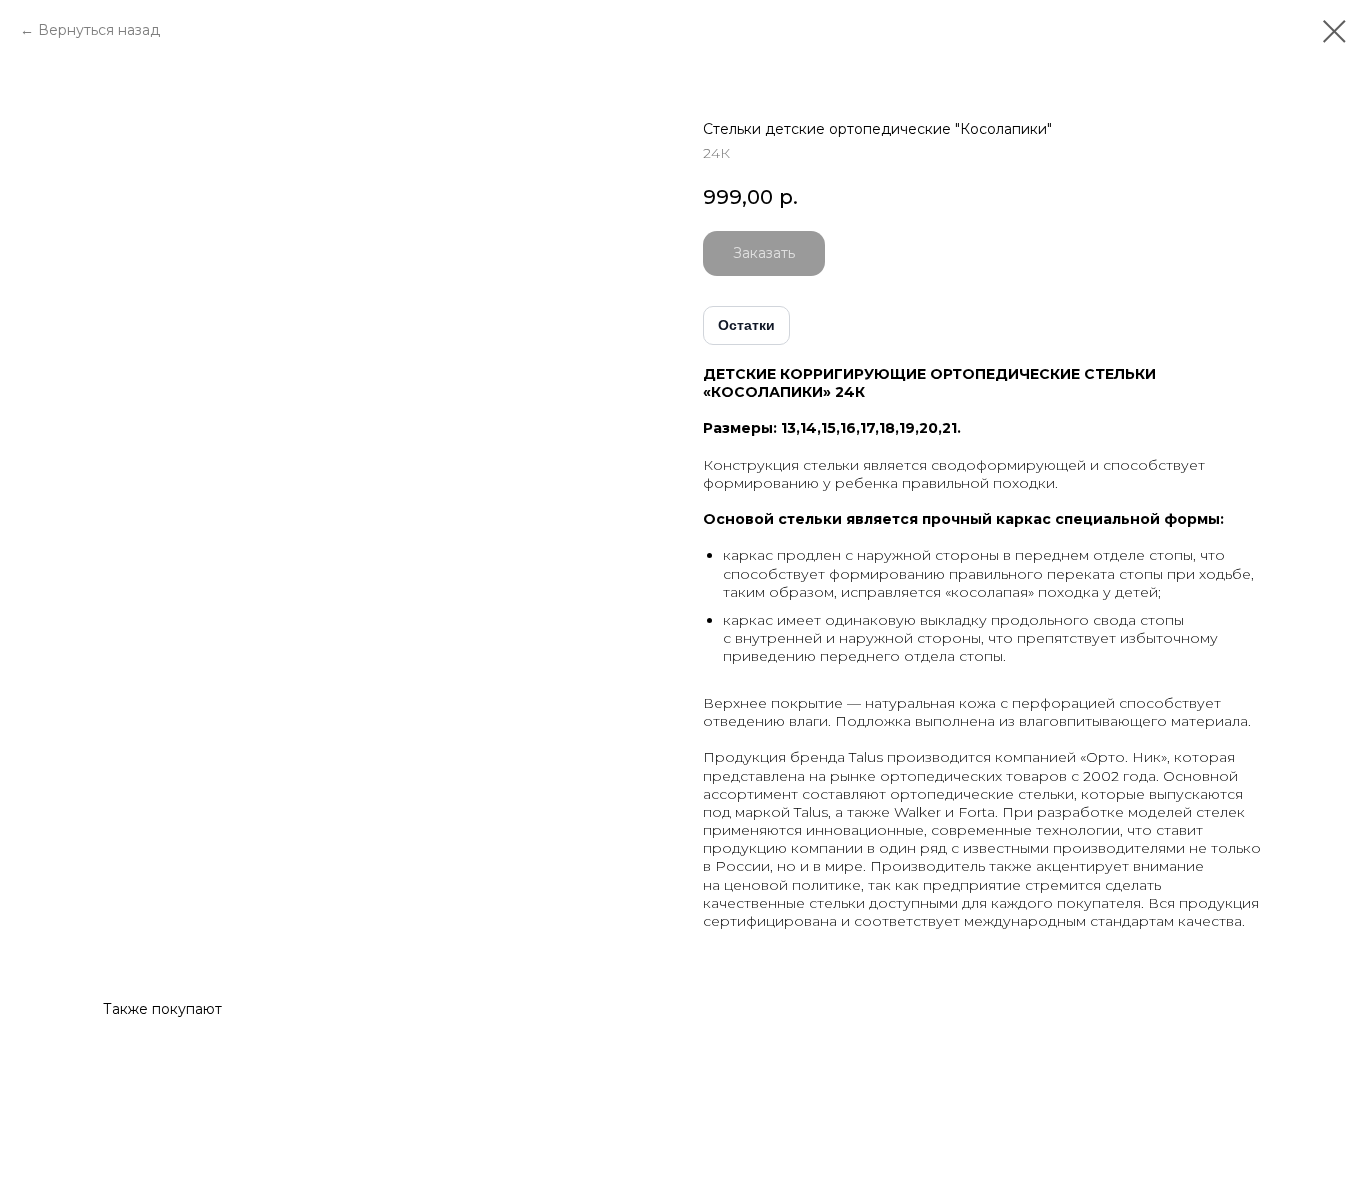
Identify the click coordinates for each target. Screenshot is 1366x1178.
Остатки (746, 325)
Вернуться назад (99, 30)
